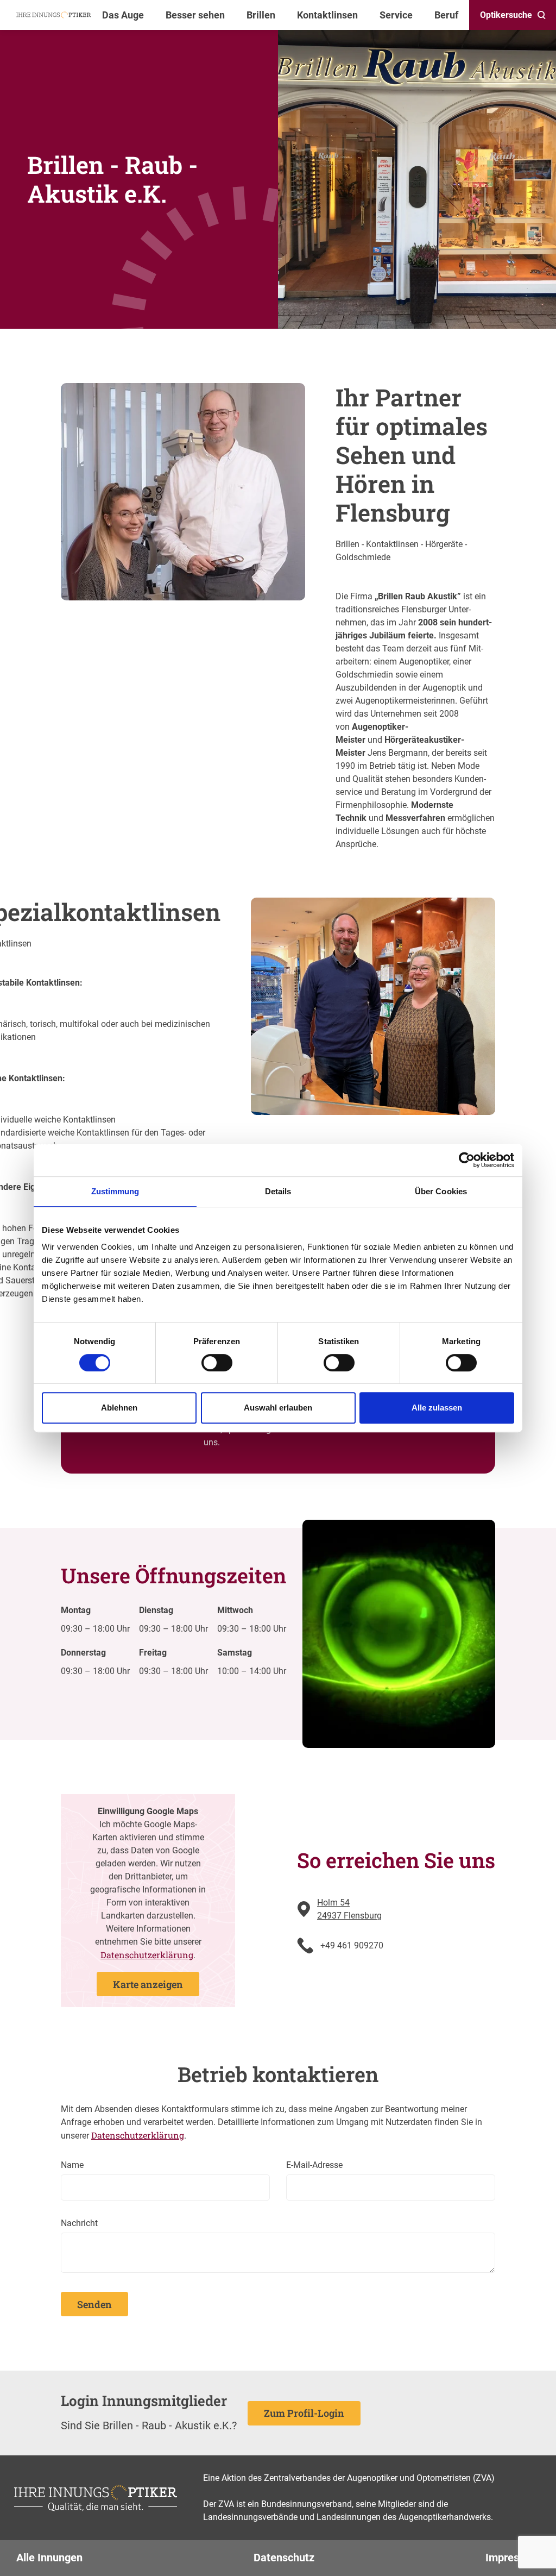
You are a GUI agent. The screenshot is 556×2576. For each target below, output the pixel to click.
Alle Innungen (49, 2558)
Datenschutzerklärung (147, 1955)
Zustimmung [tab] (115, 1191)
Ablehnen (119, 1408)
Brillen (261, 15)
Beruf (446, 15)
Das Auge (123, 15)
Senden (94, 2304)
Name (72, 2165)
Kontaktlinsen (327, 15)
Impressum (513, 2558)
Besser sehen (195, 15)
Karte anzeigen (148, 1984)
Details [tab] (278, 1191)
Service (396, 15)
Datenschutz (284, 2558)
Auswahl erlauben (278, 1408)
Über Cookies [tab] (441, 1191)
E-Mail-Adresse (314, 2165)
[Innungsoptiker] (54, 15)
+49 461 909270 (352, 1945)
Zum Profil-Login (304, 2413)
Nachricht (79, 2223)
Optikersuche (506, 15)
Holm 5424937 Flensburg (349, 1909)
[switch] (217, 1363)
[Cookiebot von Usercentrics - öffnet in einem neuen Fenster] (467, 1160)
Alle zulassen (437, 1408)
